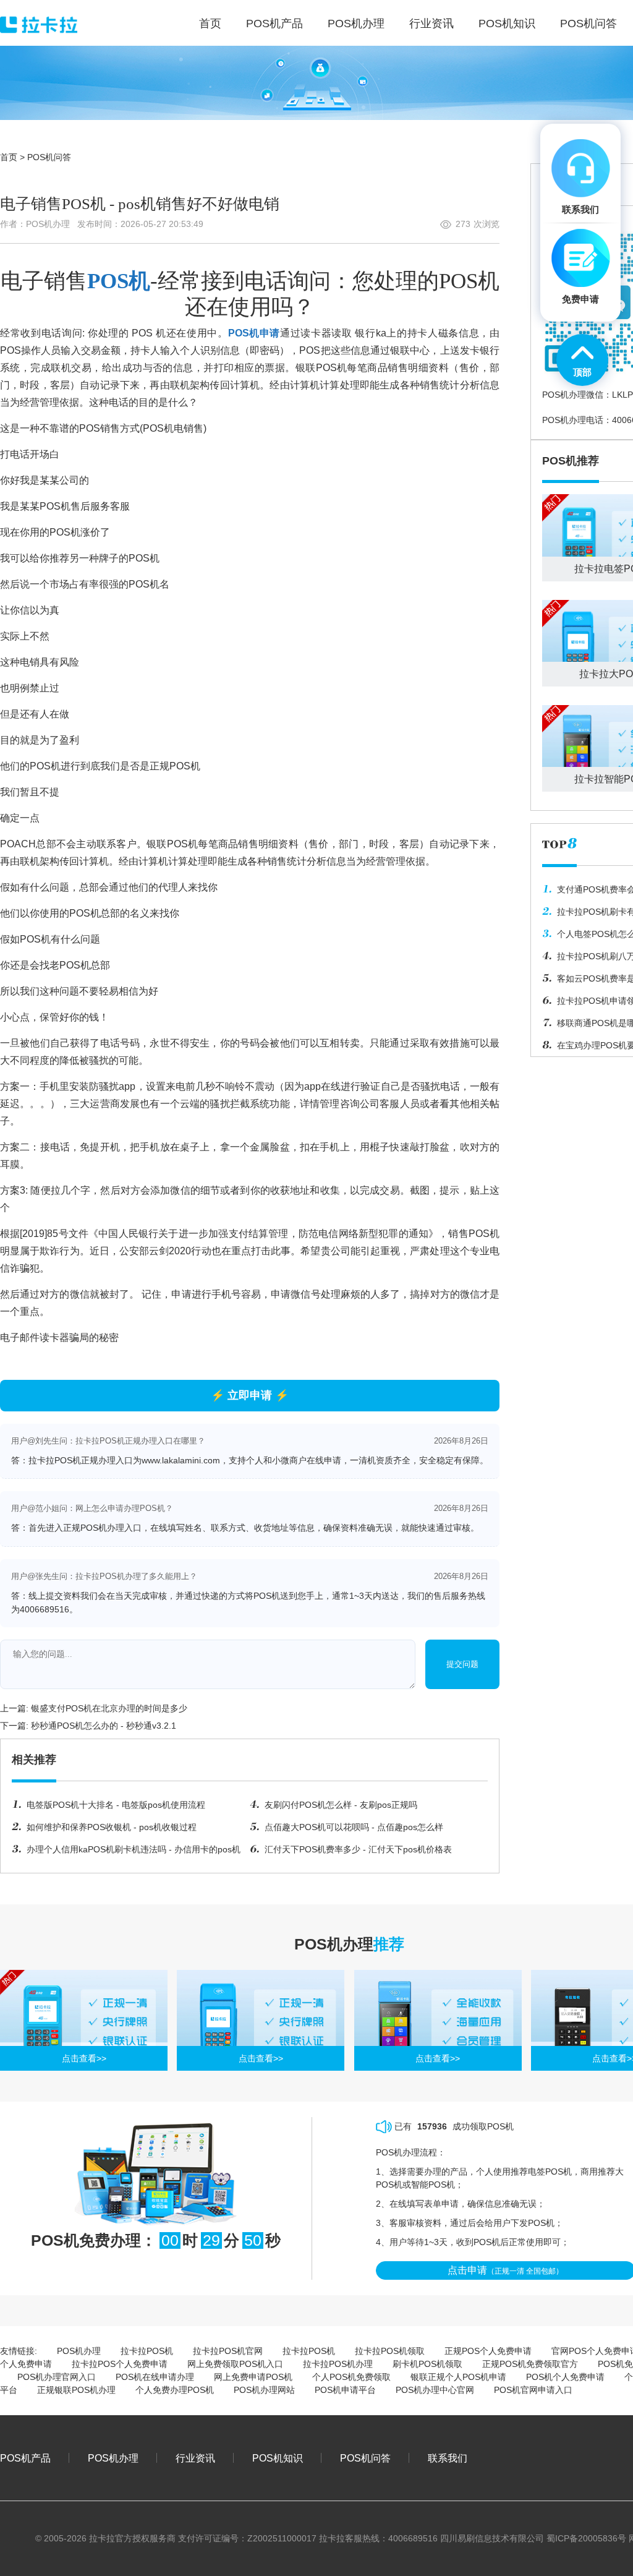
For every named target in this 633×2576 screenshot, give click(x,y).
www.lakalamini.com (181, 1460)
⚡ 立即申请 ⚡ (250, 1395)
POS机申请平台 (345, 2390)
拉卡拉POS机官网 (228, 2351)
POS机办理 (79, 2351)
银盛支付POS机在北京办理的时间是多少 (109, 1708)
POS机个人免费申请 (565, 2377)
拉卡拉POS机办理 (338, 2364)
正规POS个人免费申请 (488, 2351)
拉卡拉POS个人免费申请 (120, 2364)
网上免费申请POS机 (253, 2377)
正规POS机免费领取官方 (530, 2364)
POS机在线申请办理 (155, 2377)
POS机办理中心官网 (435, 2390)
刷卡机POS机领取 (427, 2364)
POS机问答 (49, 157)
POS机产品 (25, 2458)
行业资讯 (195, 2458)
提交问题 (462, 1664)
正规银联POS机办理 (76, 2390)
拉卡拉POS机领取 (390, 2351)
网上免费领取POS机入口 (235, 2364)
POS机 (119, 281)
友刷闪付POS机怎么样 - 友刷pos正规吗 (341, 1805)
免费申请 (580, 299)
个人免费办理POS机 (175, 2390)
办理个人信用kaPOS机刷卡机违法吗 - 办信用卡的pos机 (134, 1849)
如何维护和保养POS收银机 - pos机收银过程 (112, 1827)
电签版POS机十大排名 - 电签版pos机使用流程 (116, 1805)
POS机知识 (278, 2458)
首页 (9, 157)
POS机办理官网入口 (57, 2377)
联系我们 (448, 2458)
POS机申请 (254, 333)
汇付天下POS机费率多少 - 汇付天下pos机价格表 (358, 1849)
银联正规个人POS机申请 (458, 2377)
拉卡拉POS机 (147, 2351)
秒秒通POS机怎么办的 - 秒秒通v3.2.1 (104, 1726)
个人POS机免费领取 (351, 2377)
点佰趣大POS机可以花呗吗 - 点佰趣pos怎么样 (354, 1827)
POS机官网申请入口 (533, 2390)
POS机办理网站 (264, 2390)
